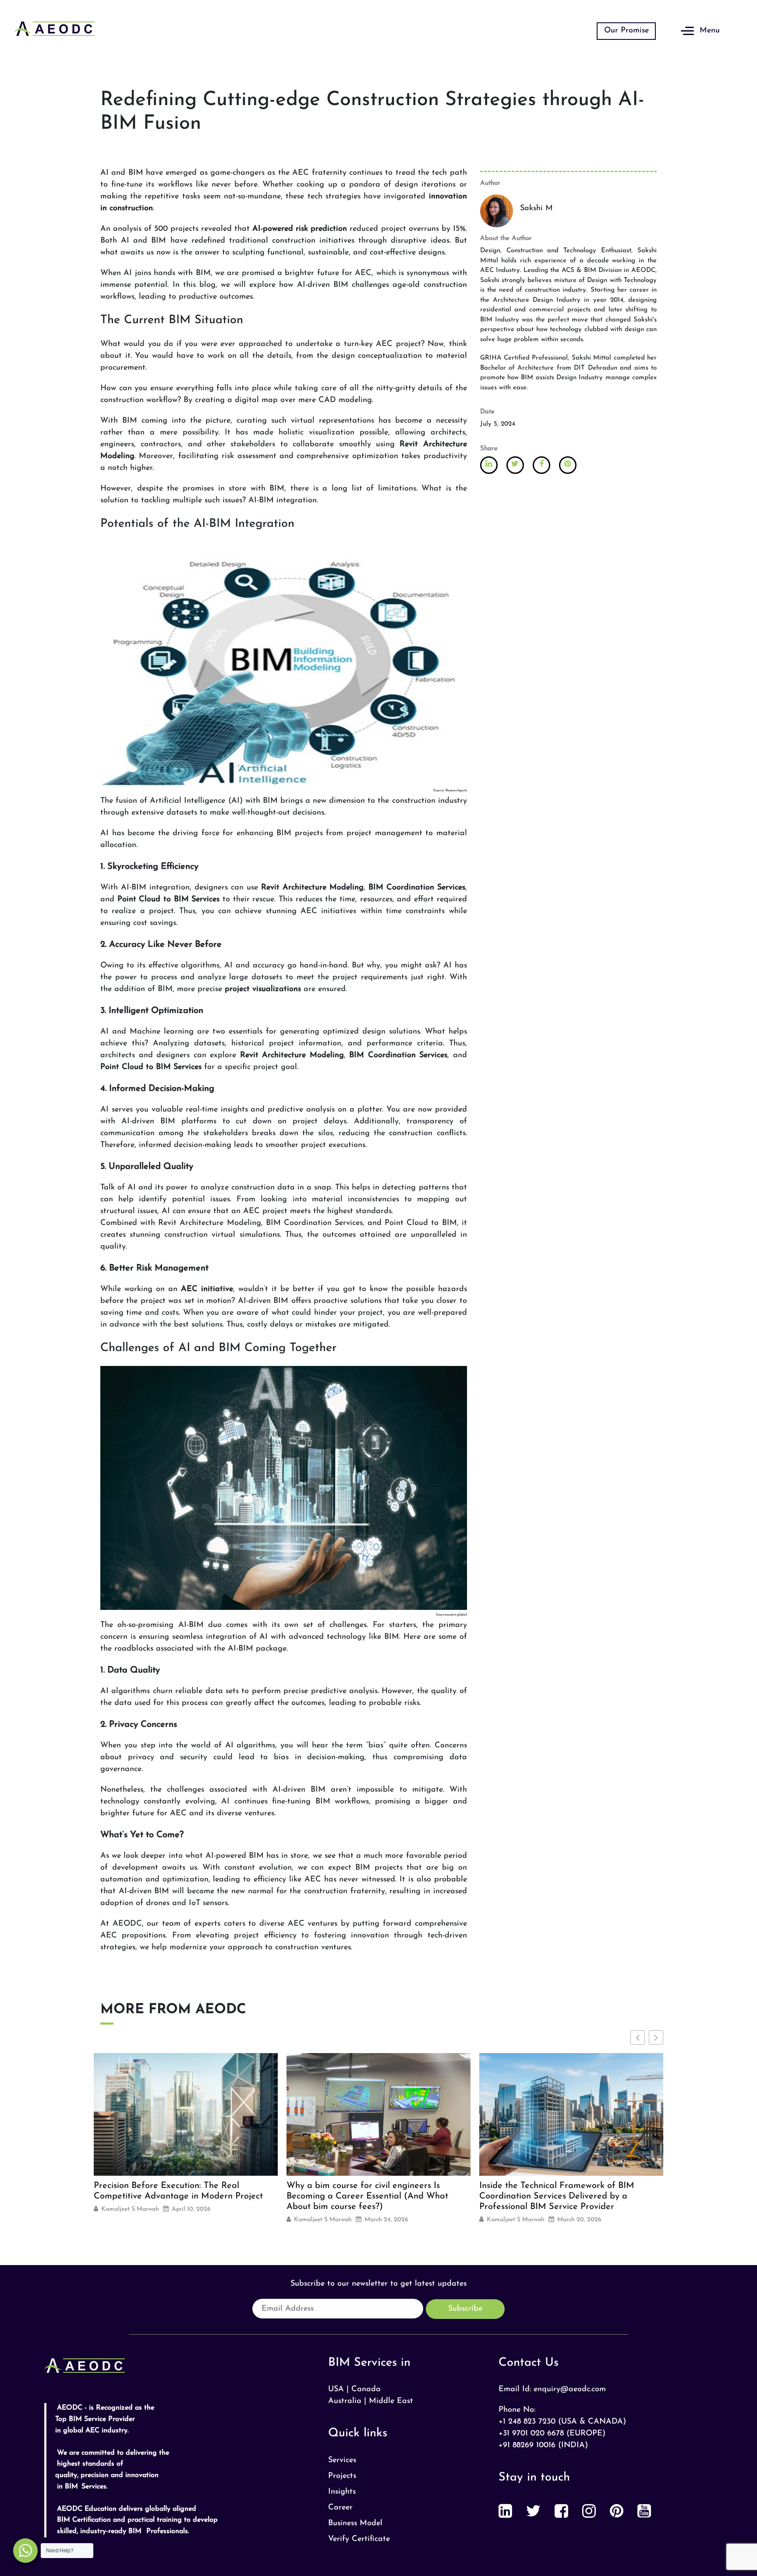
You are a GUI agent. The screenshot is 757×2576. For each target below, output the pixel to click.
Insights (342, 2492)
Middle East (391, 2401)
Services (342, 2460)
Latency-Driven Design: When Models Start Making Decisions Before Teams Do (566, 2191)
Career (340, 2508)
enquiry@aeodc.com (570, 2389)
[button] (656, 2038)
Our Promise (626, 31)
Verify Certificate (359, 2539)
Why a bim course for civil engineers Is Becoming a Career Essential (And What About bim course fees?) (175, 2196)
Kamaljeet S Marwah (130, 2220)
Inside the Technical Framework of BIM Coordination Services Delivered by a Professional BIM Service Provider (364, 2196)
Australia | (347, 2401)
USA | (338, 2389)
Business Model (355, 2523)
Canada (366, 2389)
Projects (342, 2476)
